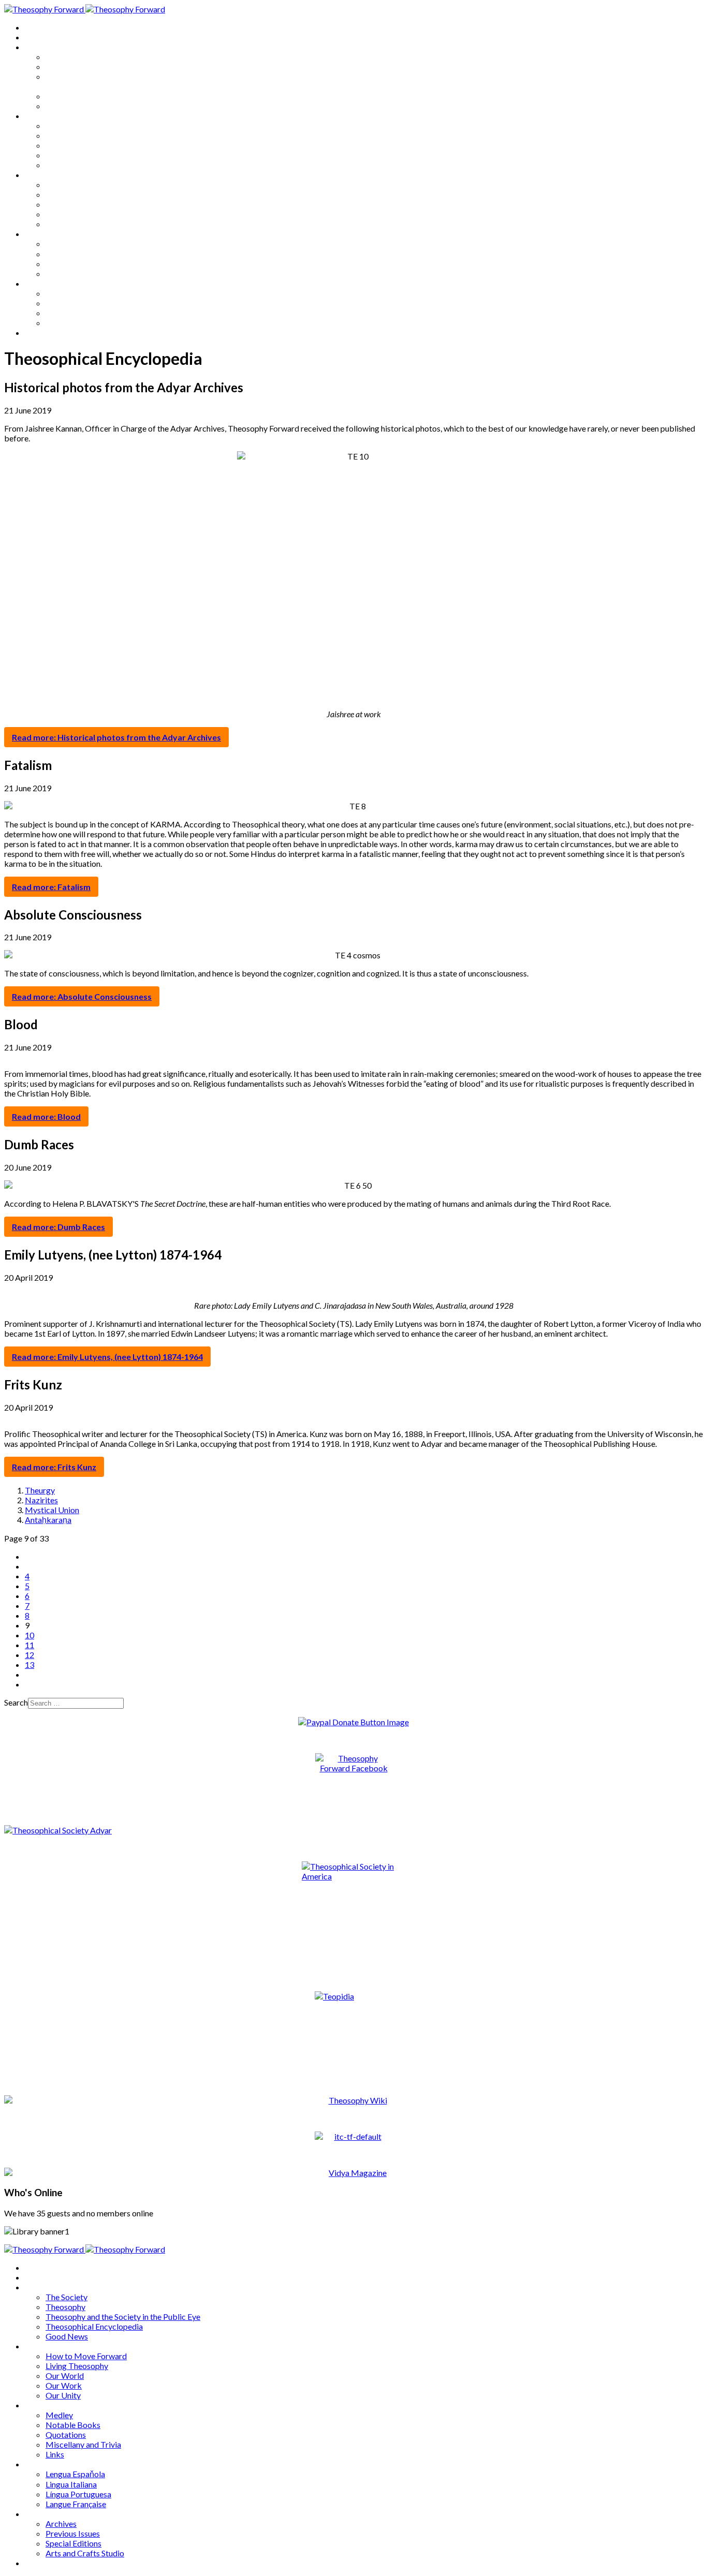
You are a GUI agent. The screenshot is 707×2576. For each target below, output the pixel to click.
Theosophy (65, 66)
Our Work (64, 155)
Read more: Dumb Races (58, 1227)
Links (55, 224)
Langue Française (76, 273)
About (36, 37)
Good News (67, 106)
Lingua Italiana (71, 254)
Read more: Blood (46, 1116)
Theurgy (40, 1490)
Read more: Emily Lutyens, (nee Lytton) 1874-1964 (107, 1357)
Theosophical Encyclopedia (94, 96)
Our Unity (63, 165)
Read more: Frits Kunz (54, 1467)
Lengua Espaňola (75, 243)
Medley (59, 184)
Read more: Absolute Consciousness (82, 996)
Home (36, 27)
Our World (65, 145)
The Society (67, 57)
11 (30, 1645)
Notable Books (73, 194)
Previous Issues (73, 303)
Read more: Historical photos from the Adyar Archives (116, 737)
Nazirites (41, 1500)
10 (30, 1635)
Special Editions (73, 313)
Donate (38, 332)
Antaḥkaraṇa (48, 1520)
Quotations (66, 204)
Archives (40, 283)
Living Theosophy (77, 135)
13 (30, 1664)
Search (16, 1702)
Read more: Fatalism (51, 887)
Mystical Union (52, 1510)
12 (30, 1655)
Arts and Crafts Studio (85, 323)
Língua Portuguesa (78, 264)
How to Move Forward (86, 125)
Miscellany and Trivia (83, 214)
